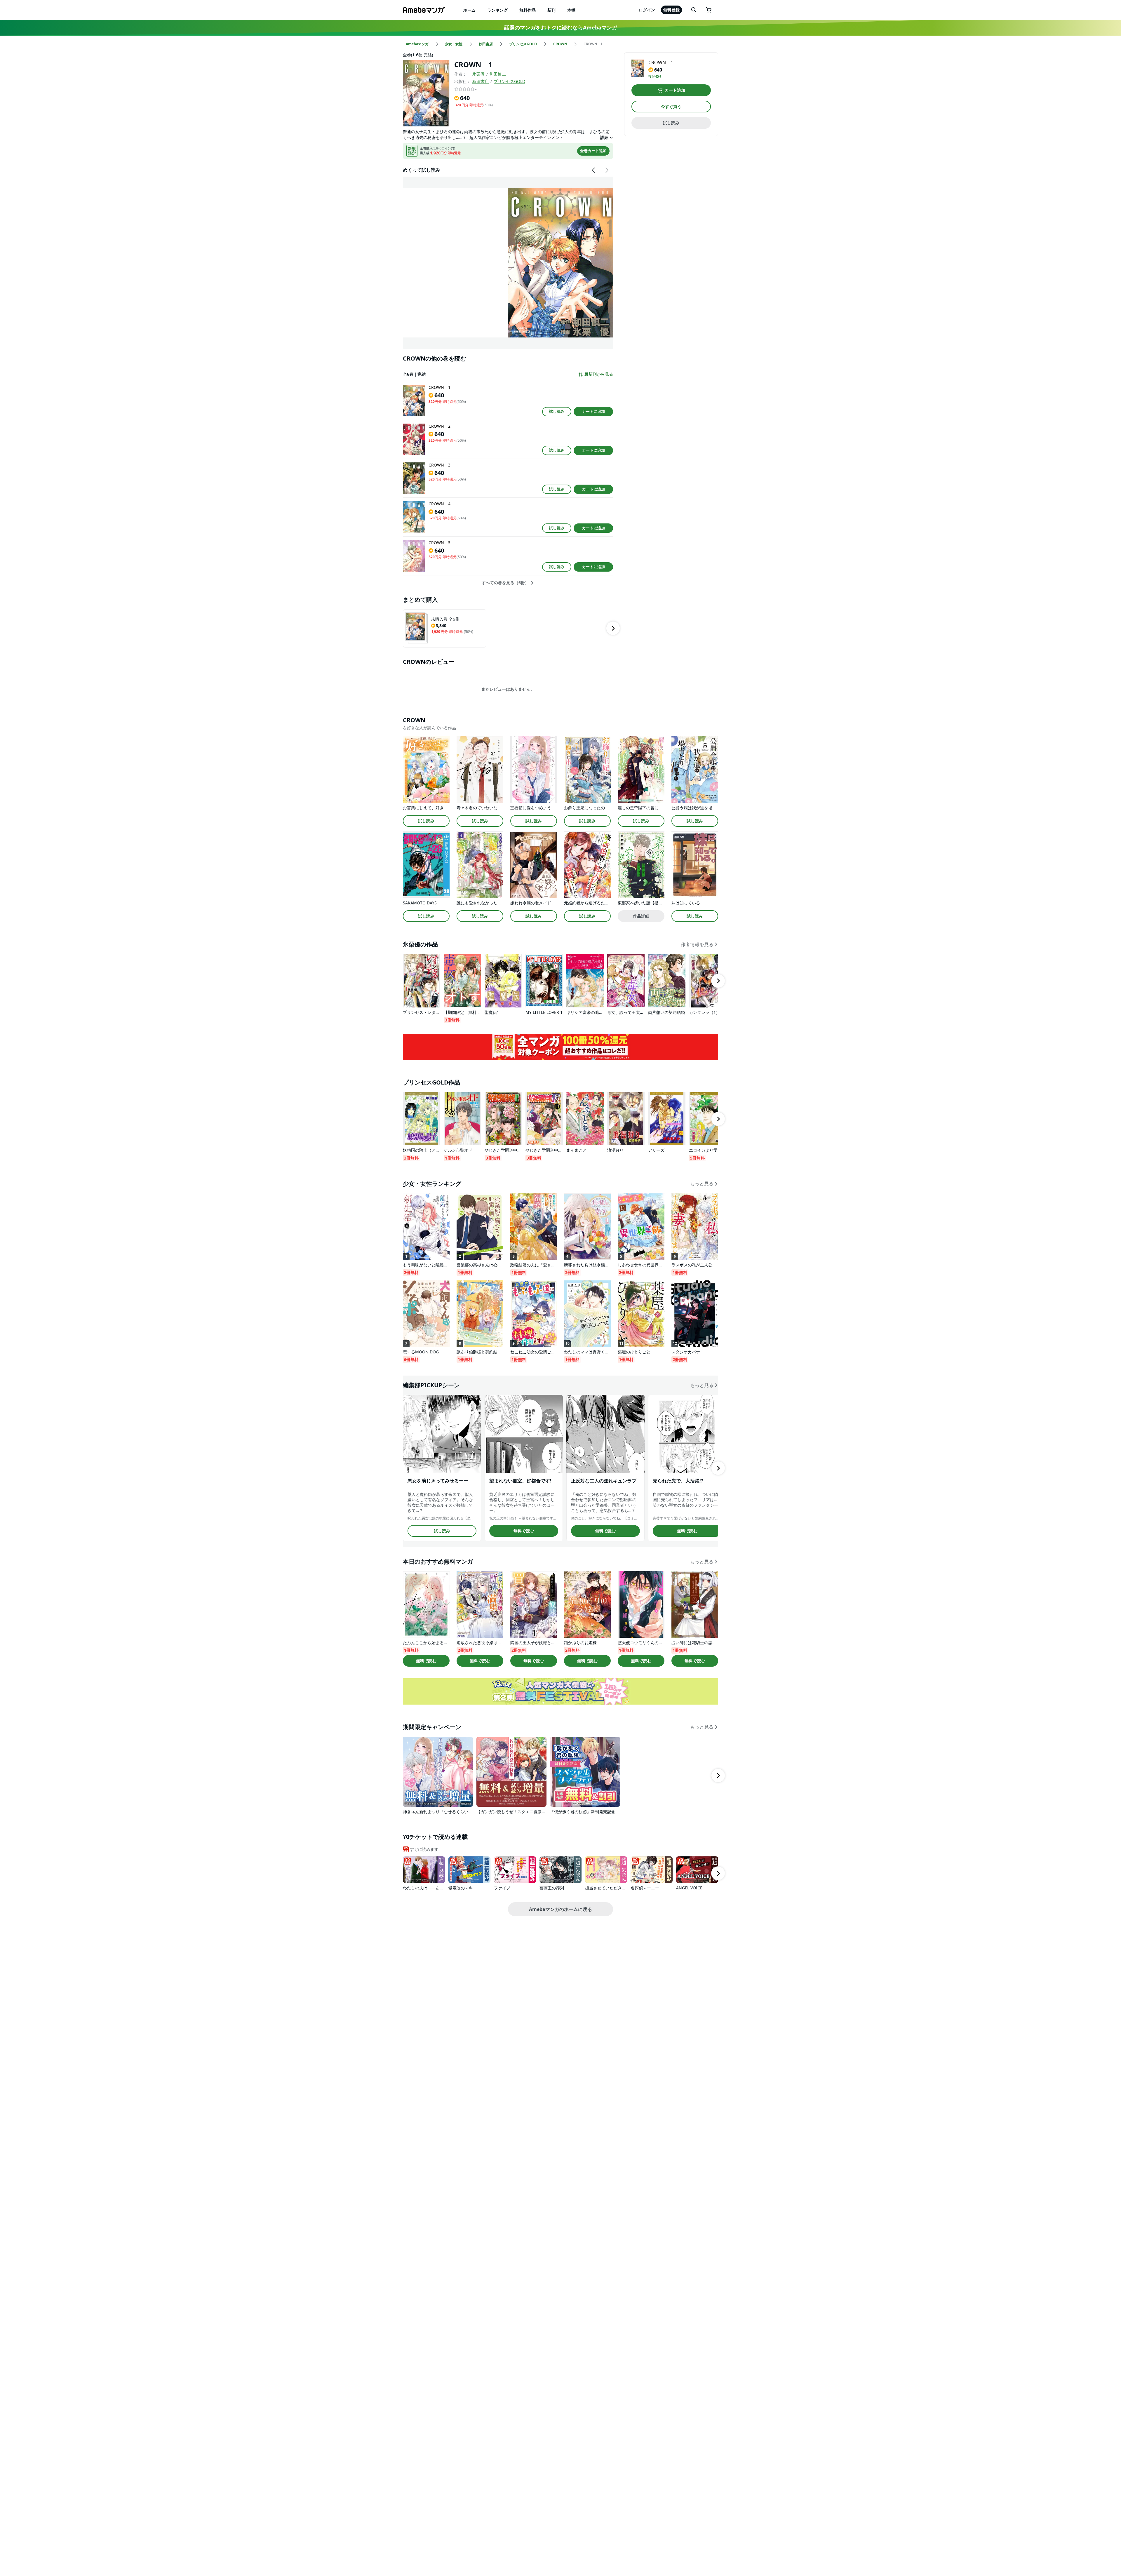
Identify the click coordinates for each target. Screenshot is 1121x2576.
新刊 (551, 10)
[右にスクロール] (607, 170)
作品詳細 (641, 916)
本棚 (571, 10)
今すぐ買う (671, 106)
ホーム (469, 10)
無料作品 (528, 10)
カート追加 (675, 90)
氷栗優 (478, 74)
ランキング (497, 10)
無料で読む (524, 1531)
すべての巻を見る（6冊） (505, 583)
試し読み (557, 411)
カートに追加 (593, 411)
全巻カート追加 (593, 151)
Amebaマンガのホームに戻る (560, 1909)
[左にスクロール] (594, 170)
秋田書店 (481, 81)
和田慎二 (498, 74)
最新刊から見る (599, 374)
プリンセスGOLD (509, 81)
